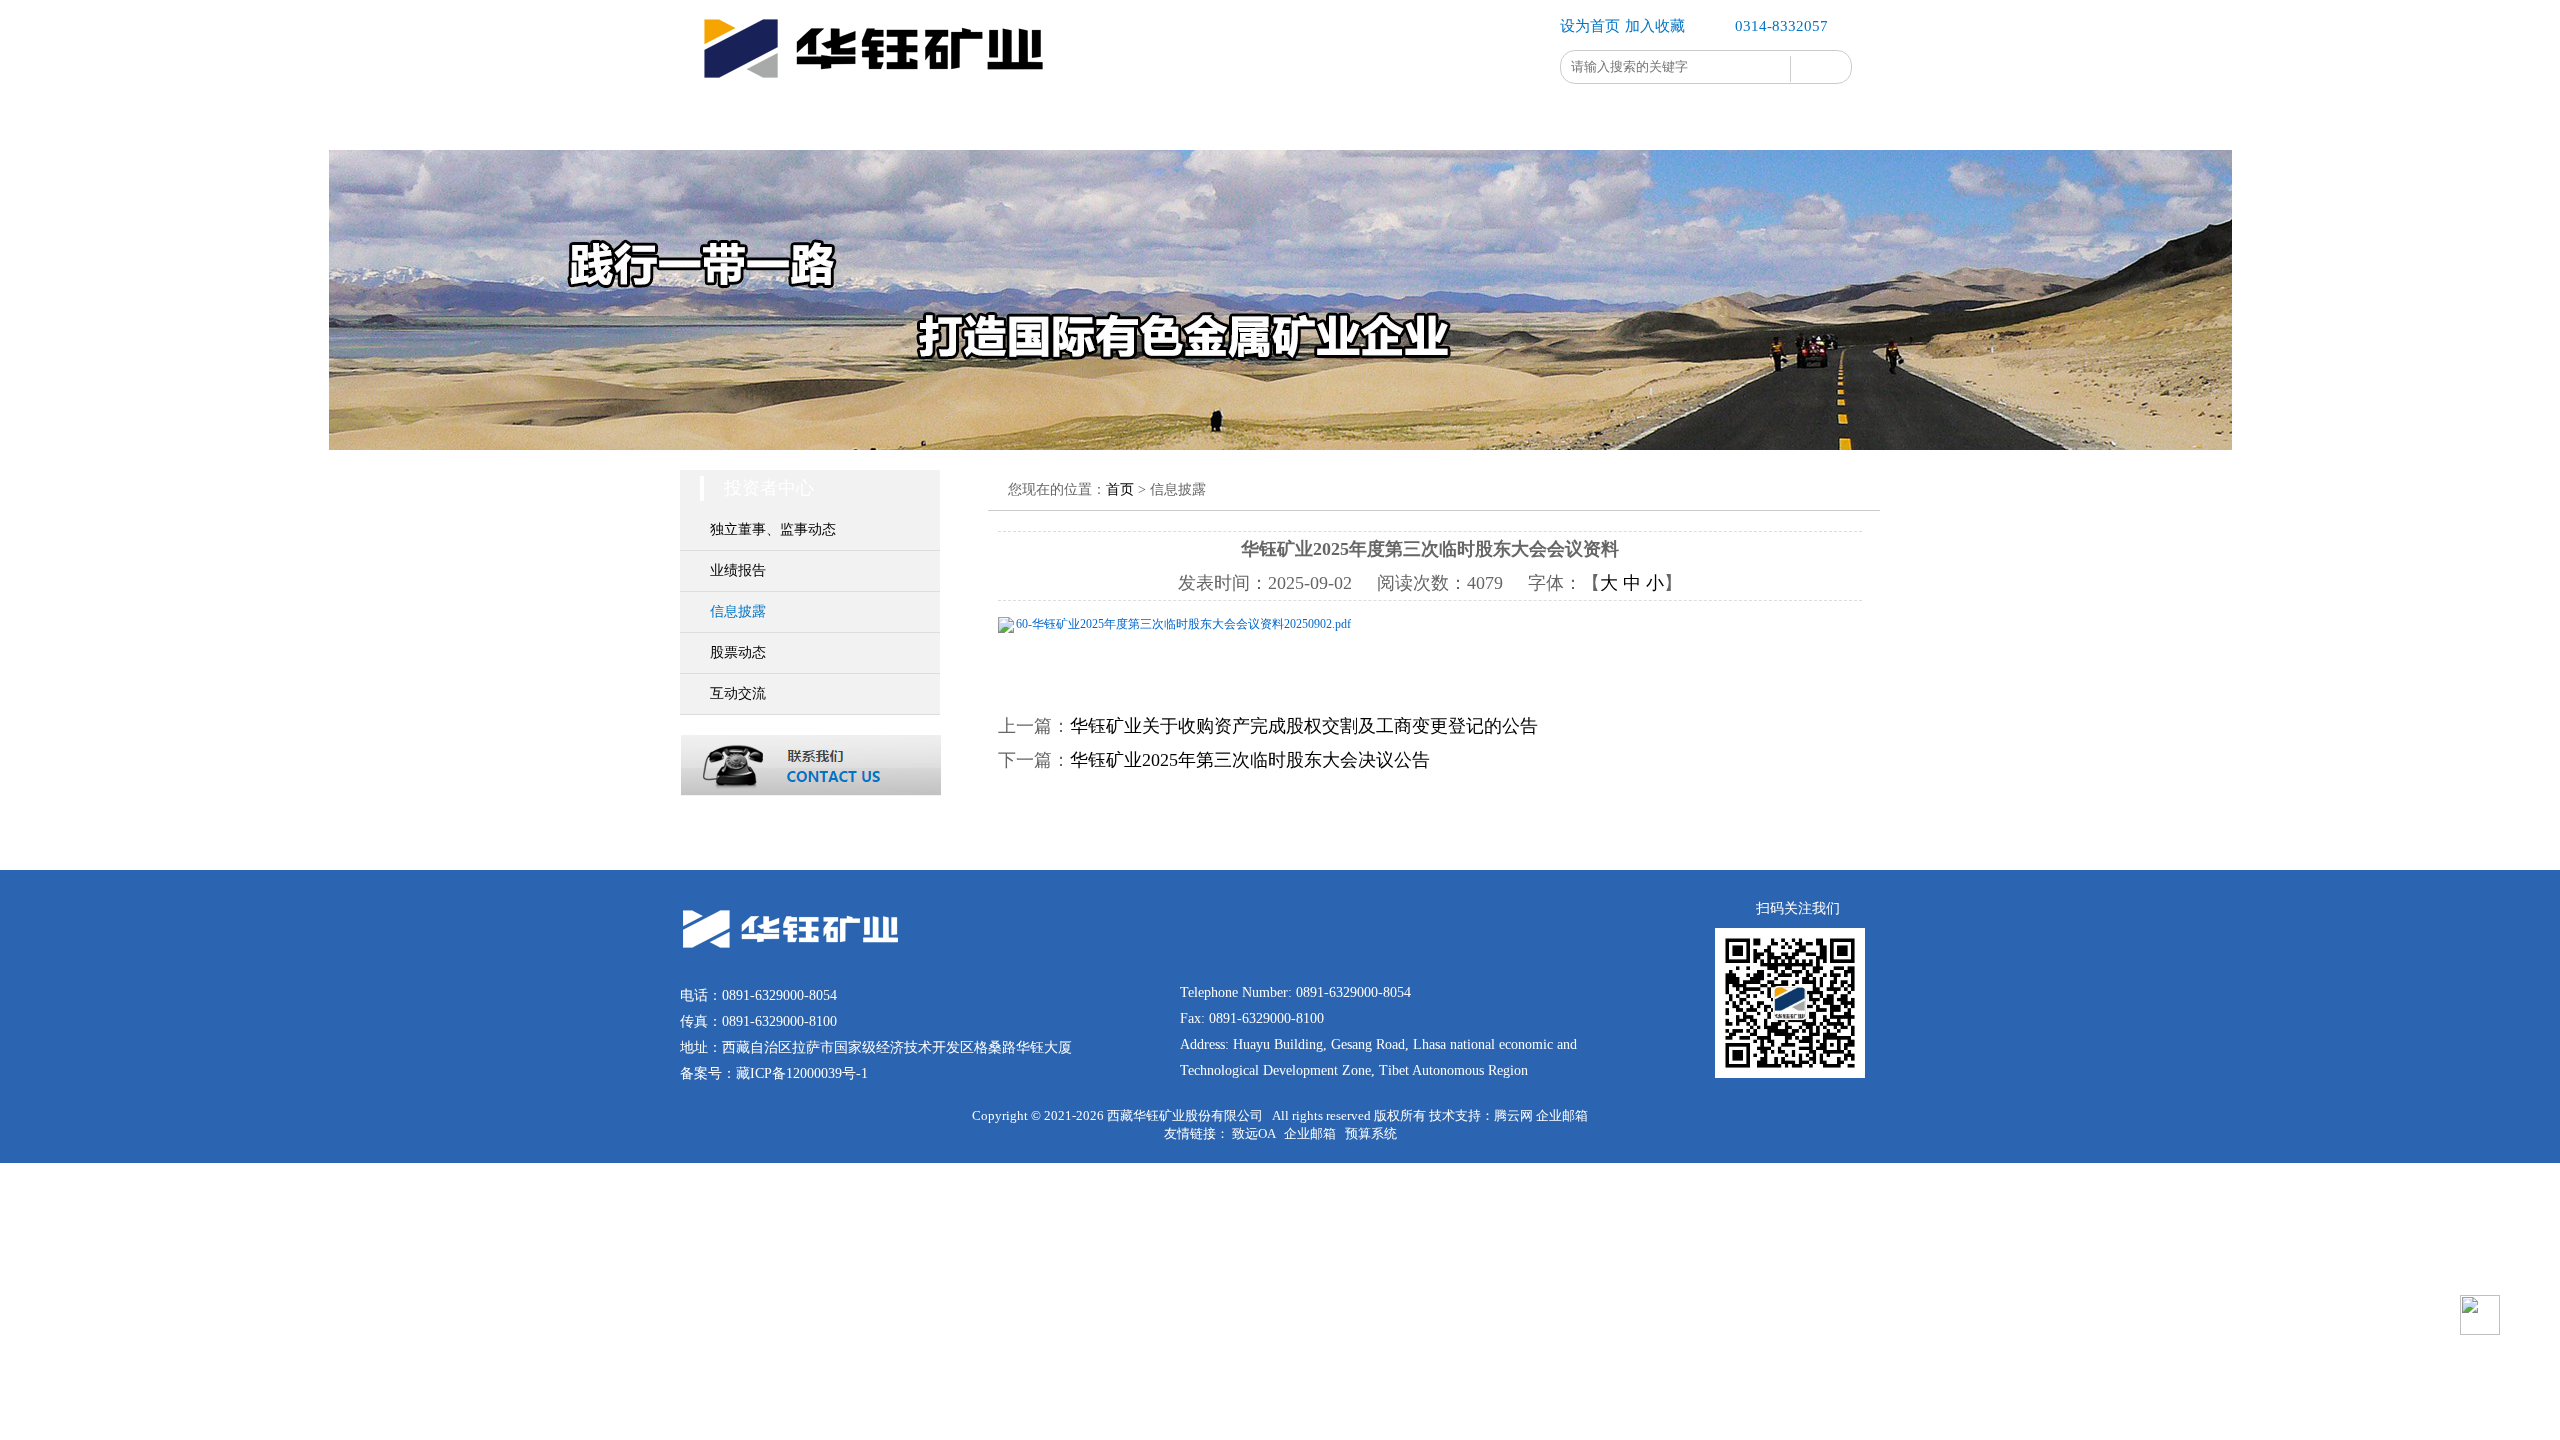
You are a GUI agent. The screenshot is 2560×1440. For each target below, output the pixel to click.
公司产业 (980, 124)
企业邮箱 (1562, 1115)
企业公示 (1700, 124)
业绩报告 (738, 570)
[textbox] (1675, 67)
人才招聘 (1460, 124)
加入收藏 (1655, 26)
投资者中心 (1340, 124)
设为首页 (1590, 26)
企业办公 (1580, 124)
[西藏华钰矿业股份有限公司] (880, 94)
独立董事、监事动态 (773, 529)
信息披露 (738, 611)
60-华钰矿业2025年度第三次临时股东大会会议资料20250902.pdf (1183, 624)
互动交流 (738, 693)
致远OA (1253, 1133)
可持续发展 (1100, 124)
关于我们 (860, 124)
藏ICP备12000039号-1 (802, 1073)
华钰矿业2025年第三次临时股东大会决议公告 (1250, 760)
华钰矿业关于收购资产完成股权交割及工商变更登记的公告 (1304, 726)
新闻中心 (1220, 124)
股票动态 (738, 652)
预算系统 (1371, 1133)
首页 (740, 124)
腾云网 (1513, 1115)
